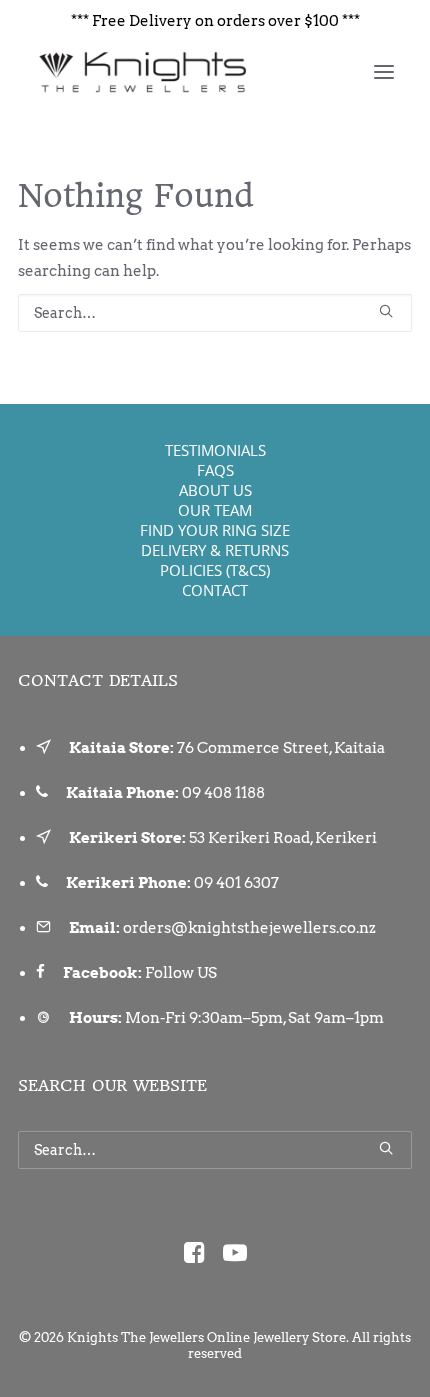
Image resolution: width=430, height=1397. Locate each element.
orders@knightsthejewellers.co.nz (249, 928)
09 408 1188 (223, 793)
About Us (215, 490)
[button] (384, 72)
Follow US (181, 973)
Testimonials (215, 450)
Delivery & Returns (215, 550)
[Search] (215, 313)
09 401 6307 (236, 883)
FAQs (215, 470)
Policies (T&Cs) (215, 570)
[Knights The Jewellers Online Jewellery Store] (141, 72)
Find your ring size (215, 530)
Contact (215, 590)
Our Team (215, 510)
